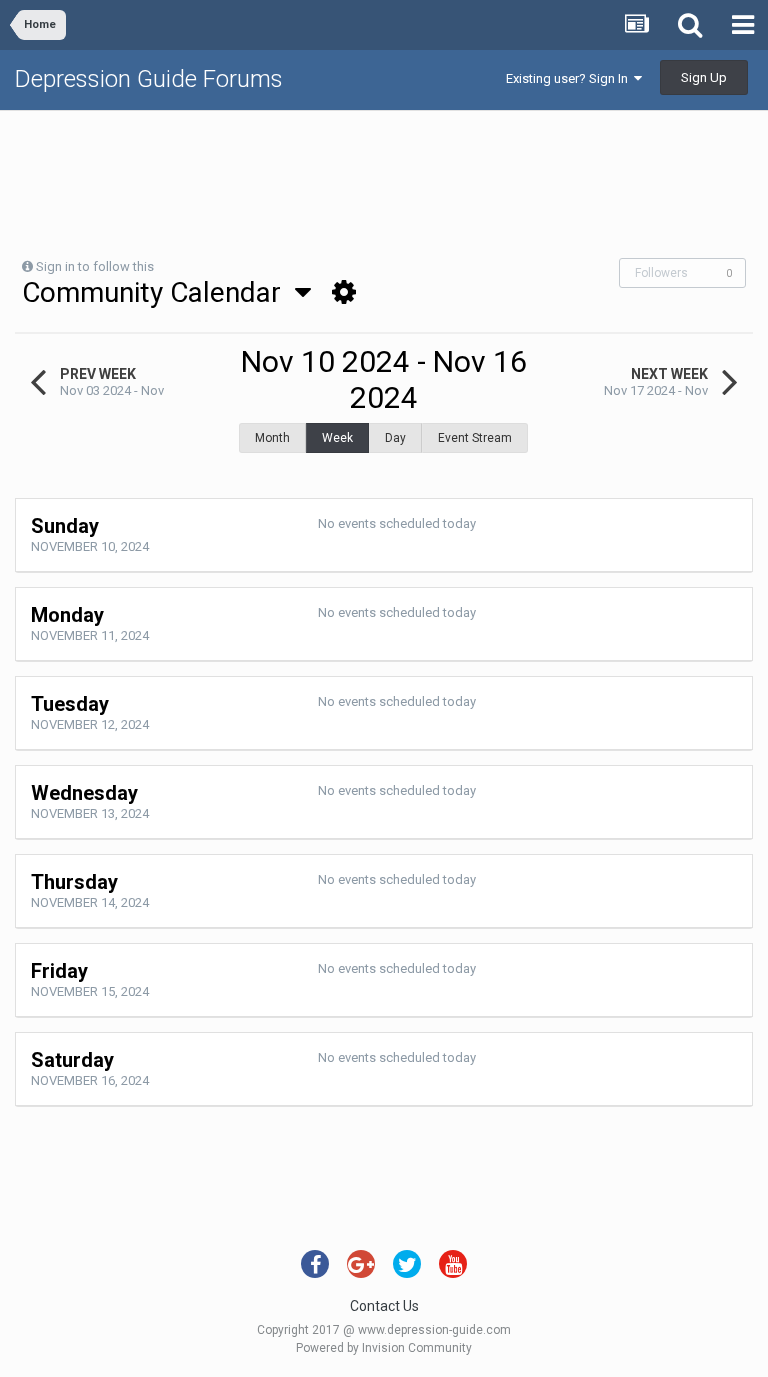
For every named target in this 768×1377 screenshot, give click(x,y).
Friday (59, 971)
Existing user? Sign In (570, 78)
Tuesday (70, 704)
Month (272, 438)
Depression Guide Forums (149, 79)
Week (337, 438)
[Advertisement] (384, 176)
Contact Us (384, 1306)
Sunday (65, 526)
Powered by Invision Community (384, 1348)
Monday (67, 615)
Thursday (74, 882)
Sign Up (704, 77)
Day (395, 438)
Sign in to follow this (95, 266)
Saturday (72, 1060)
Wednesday (84, 793)
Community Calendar (158, 292)
